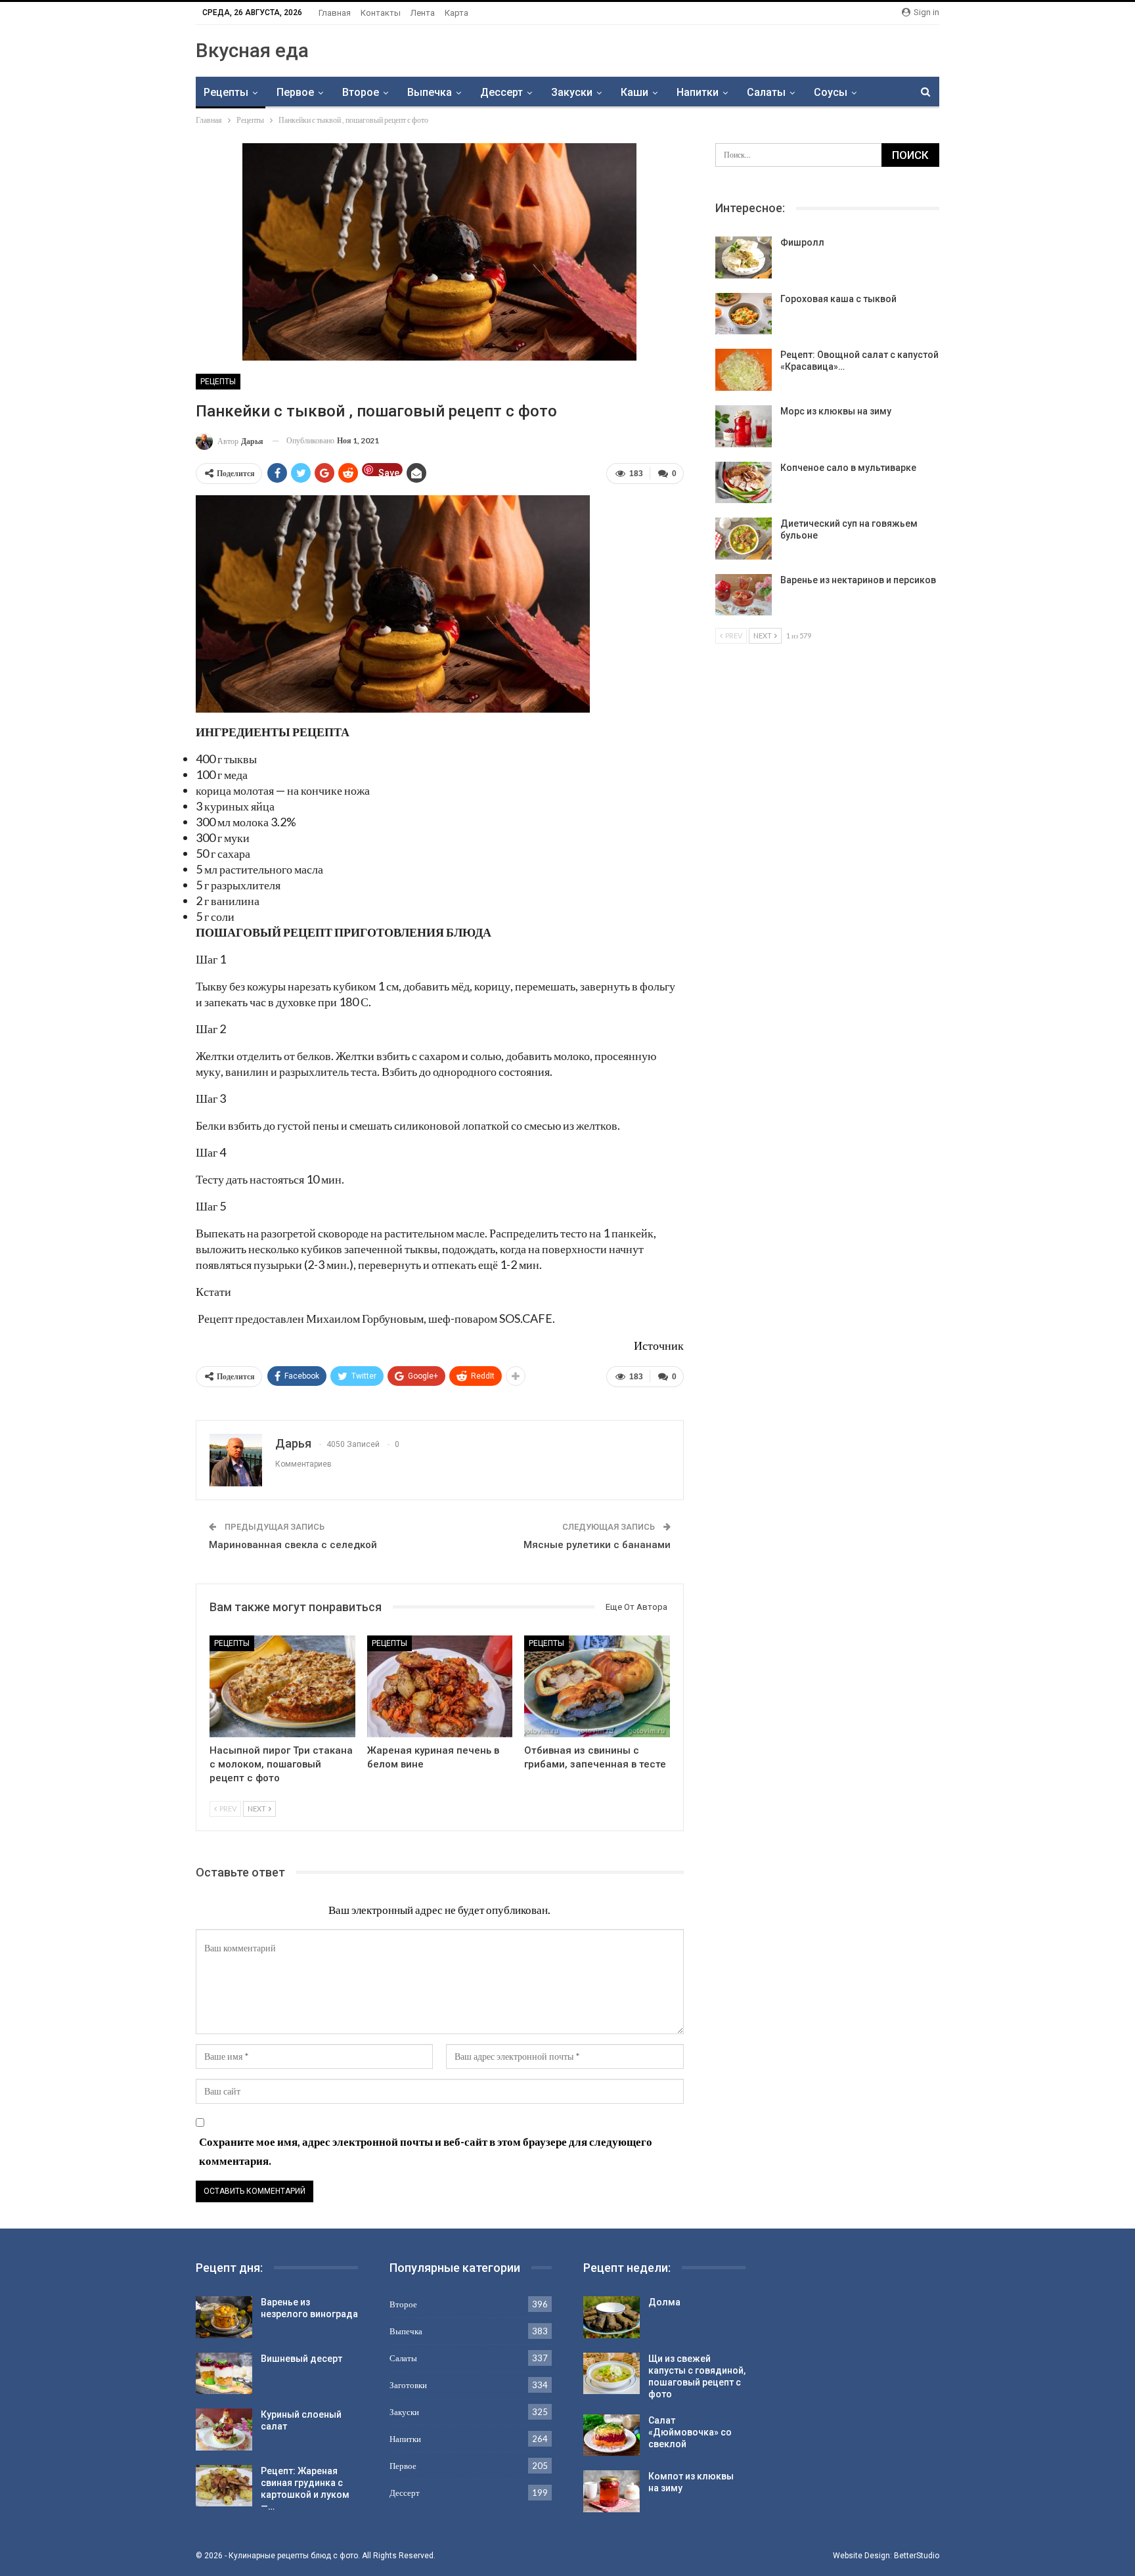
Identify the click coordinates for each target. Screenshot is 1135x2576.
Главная (335, 13)
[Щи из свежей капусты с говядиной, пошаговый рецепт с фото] (612, 2374)
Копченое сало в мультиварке (848, 468)
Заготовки (408, 2385)
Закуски (572, 92)
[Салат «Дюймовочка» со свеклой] (612, 2435)
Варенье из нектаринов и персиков (858, 580)
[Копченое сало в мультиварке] (744, 483)
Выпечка (430, 92)
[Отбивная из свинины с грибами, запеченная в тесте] (597, 1686)
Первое (295, 92)
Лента (423, 13)
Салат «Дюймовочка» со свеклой (690, 2432)
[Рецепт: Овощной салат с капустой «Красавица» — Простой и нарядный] (744, 370)
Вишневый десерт (301, 2359)
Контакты (381, 13)
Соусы (831, 92)
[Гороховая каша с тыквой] (744, 314)
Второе (361, 92)
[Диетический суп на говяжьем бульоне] (744, 539)
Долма (664, 2302)
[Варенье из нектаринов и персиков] (744, 595)
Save (389, 472)
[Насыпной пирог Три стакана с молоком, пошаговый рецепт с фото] (282, 1686)
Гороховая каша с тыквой (838, 299)
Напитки (698, 92)
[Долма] (612, 2317)
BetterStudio (917, 2556)
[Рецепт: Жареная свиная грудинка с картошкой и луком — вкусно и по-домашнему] (224, 2486)
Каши (634, 92)
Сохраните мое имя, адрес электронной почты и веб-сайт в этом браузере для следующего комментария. (426, 2151)
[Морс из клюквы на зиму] (744, 426)
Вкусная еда (252, 50)
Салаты (766, 92)
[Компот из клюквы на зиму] (612, 2491)
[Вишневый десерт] (224, 2374)
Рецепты (226, 92)
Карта (456, 13)
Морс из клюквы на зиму (836, 411)
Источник (659, 1345)
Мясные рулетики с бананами (597, 1545)
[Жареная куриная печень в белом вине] (440, 1686)
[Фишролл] (744, 257)
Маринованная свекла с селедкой (293, 1545)
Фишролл (802, 242)
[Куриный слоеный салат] (224, 2430)
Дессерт (501, 92)
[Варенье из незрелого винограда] (224, 2317)
